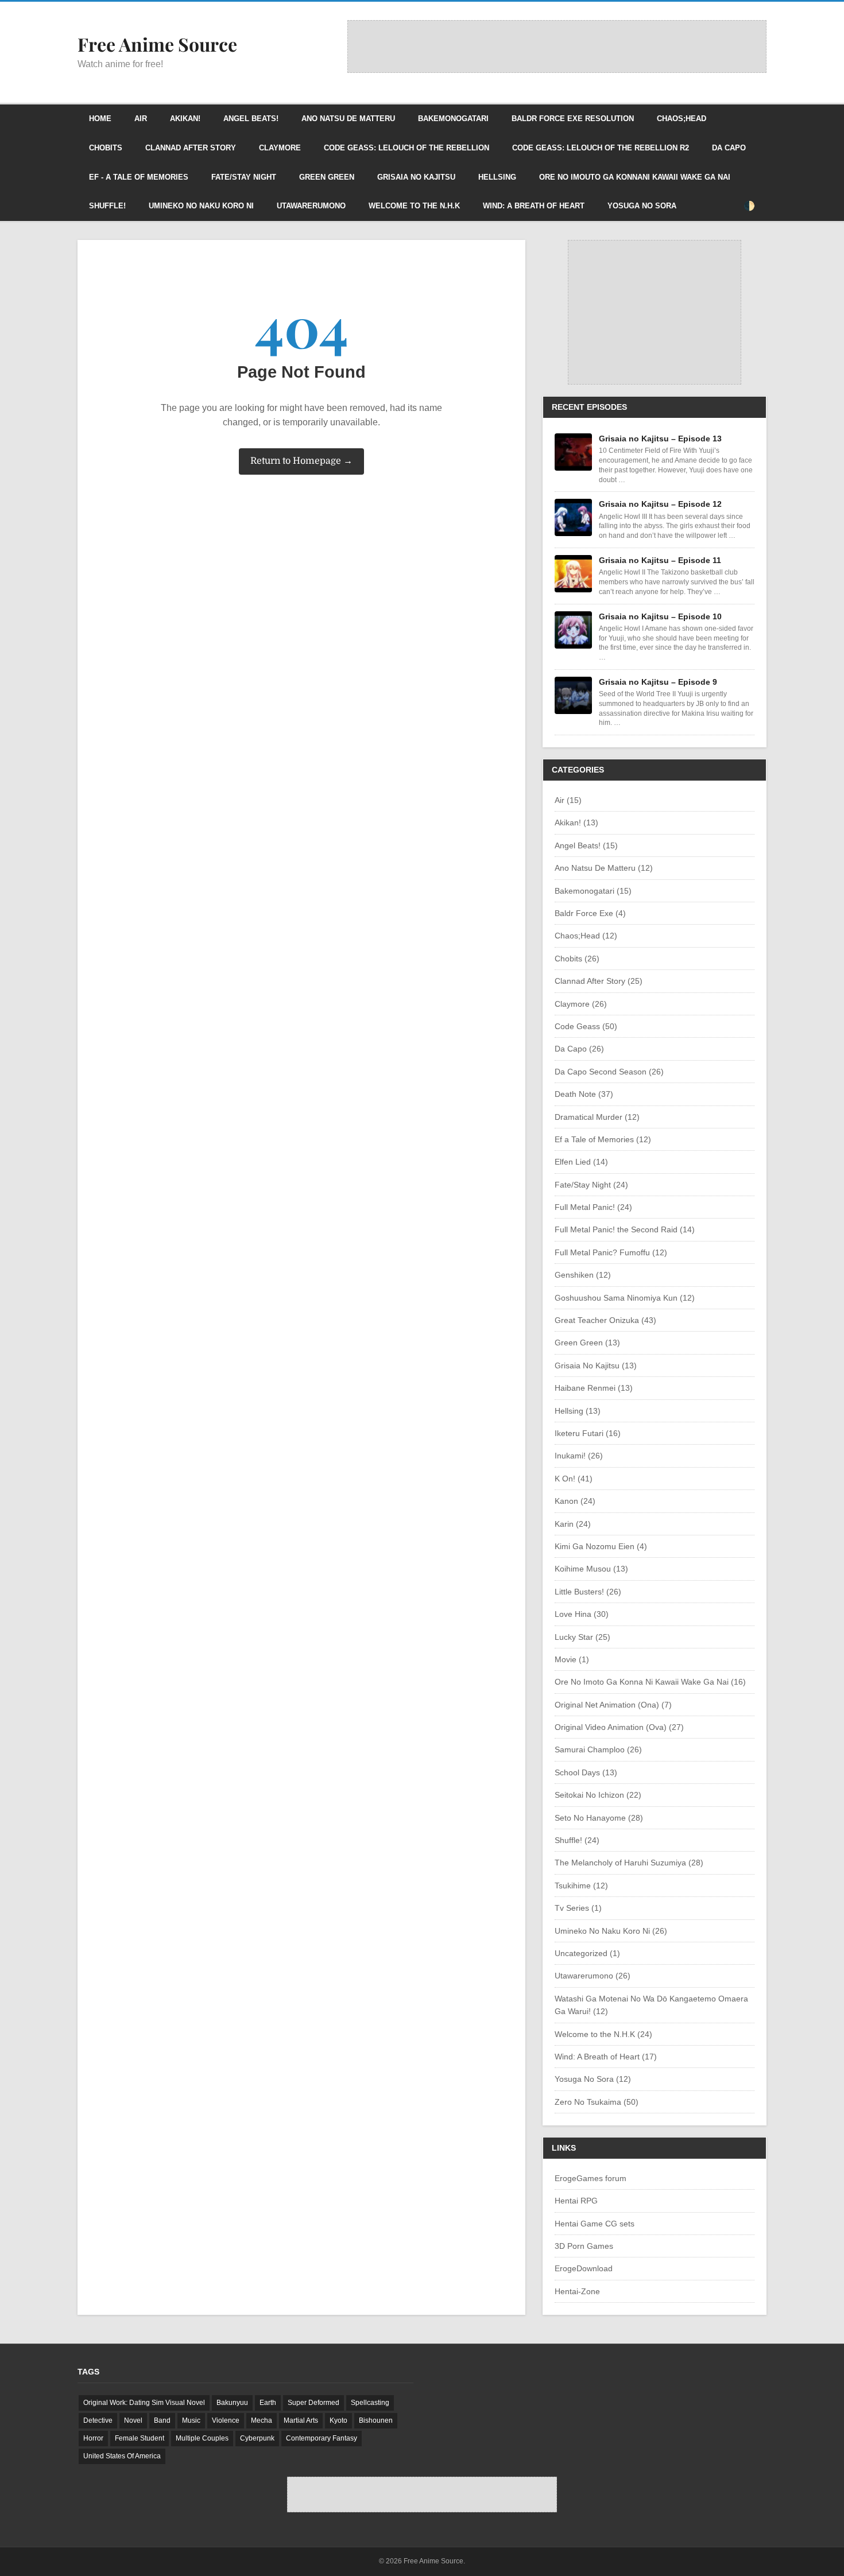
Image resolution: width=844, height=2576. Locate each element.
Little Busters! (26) (588, 1592)
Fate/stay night (244, 177)
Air (141, 119)
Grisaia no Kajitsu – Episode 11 (660, 560)
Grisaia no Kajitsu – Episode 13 (660, 439)
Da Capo (729, 148)
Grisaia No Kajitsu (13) (596, 1365)
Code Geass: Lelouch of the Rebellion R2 (601, 148)
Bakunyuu (232, 2403)
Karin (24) (573, 1524)
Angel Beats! (251, 119)
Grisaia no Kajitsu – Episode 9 (658, 682)
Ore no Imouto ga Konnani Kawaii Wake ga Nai (635, 177)
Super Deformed (313, 2403)
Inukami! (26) (579, 1456)
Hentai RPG (576, 2201)
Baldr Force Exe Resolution (573, 119)
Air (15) (568, 800)
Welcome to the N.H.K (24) (603, 2034)
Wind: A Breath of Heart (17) (606, 2057)
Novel (133, 2420)
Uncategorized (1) (587, 1953)
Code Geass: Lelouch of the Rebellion (406, 148)
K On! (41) (574, 1479)
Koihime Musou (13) (591, 1569)
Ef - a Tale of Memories (139, 177)
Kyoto (338, 2420)
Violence (226, 2420)
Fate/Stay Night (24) (591, 1185)
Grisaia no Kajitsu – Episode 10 (660, 616)
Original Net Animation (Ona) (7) (613, 1705)
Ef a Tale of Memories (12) (603, 1139)
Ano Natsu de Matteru (348, 119)
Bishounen (376, 2420)
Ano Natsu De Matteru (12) (604, 868)
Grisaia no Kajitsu (416, 177)
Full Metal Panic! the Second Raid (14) (625, 1229)
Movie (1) (572, 1659)
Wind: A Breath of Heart (534, 206)
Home (100, 119)
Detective (98, 2420)
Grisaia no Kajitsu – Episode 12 (660, 504)
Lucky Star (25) (582, 1637)
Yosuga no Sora (642, 206)
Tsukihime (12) (581, 1886)
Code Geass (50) (586, 1026)
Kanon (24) (575, 1501)
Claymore (280, 148)
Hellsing (497, 177)
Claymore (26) (581, 1004)
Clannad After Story (191, 148)
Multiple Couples (202, 2438)
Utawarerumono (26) (593, 1976)
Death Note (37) (584, 1094)
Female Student (140, 2438)
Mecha (262, 2420)
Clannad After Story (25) (599, 981)
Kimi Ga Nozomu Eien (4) (601, 1546)
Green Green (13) (587, 1343)
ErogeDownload (584, 2268)
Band (162, 2420)
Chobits (106, 148)
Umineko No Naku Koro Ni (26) (611, 1931)
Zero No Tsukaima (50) (597, 2102)
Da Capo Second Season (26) (609, 1072)
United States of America (122, 2456)
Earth (268, 2403)
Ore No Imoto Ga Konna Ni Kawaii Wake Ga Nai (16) (650, 1682)
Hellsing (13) (578, 1411)
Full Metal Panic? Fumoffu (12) (611, 1252)
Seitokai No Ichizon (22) (598, 1795)
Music (191, 2420)
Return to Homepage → (301, 461)
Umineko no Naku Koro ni (201, 206)
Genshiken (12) (583, 1275)
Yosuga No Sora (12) (593, 2079)
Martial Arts (301, 2420)
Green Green (327, 177)
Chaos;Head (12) (586, 936)
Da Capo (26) (579, 1049)
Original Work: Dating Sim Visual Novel (144, 2403)
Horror (93, 2438)
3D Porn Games (584, 2246)
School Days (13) (586, 1772)
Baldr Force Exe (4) (590, 913)
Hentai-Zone (577, 2291)
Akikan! (185, 119)
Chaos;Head (682, 119)
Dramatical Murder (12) (597, 1117)
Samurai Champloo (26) (598, 1749)
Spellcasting (370, 2403)
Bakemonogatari (453, 119)
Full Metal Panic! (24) (593, 1207)
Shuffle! (107, 206)
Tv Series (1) (578, 1908)
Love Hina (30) (582, 1614)
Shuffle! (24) (577, 1840)
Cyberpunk (257, 2438)
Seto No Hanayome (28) (599, 1818)
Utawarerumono (311, 206)
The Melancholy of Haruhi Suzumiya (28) (629, 1863)
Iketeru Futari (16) (588, 1433)
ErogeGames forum (591, 2178)
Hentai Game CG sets (595, 2224)
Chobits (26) (577, 959)
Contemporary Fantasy (322, 2438)
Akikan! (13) (576, 823)
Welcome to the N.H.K (414, 206)
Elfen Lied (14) (581, 1162)
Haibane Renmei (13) (594, 1388)
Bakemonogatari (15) (593, 891)
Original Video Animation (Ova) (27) (619, 1727)
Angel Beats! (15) (586, 845)
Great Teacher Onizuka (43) (605, 1320)
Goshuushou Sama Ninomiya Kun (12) (625, 1298)
